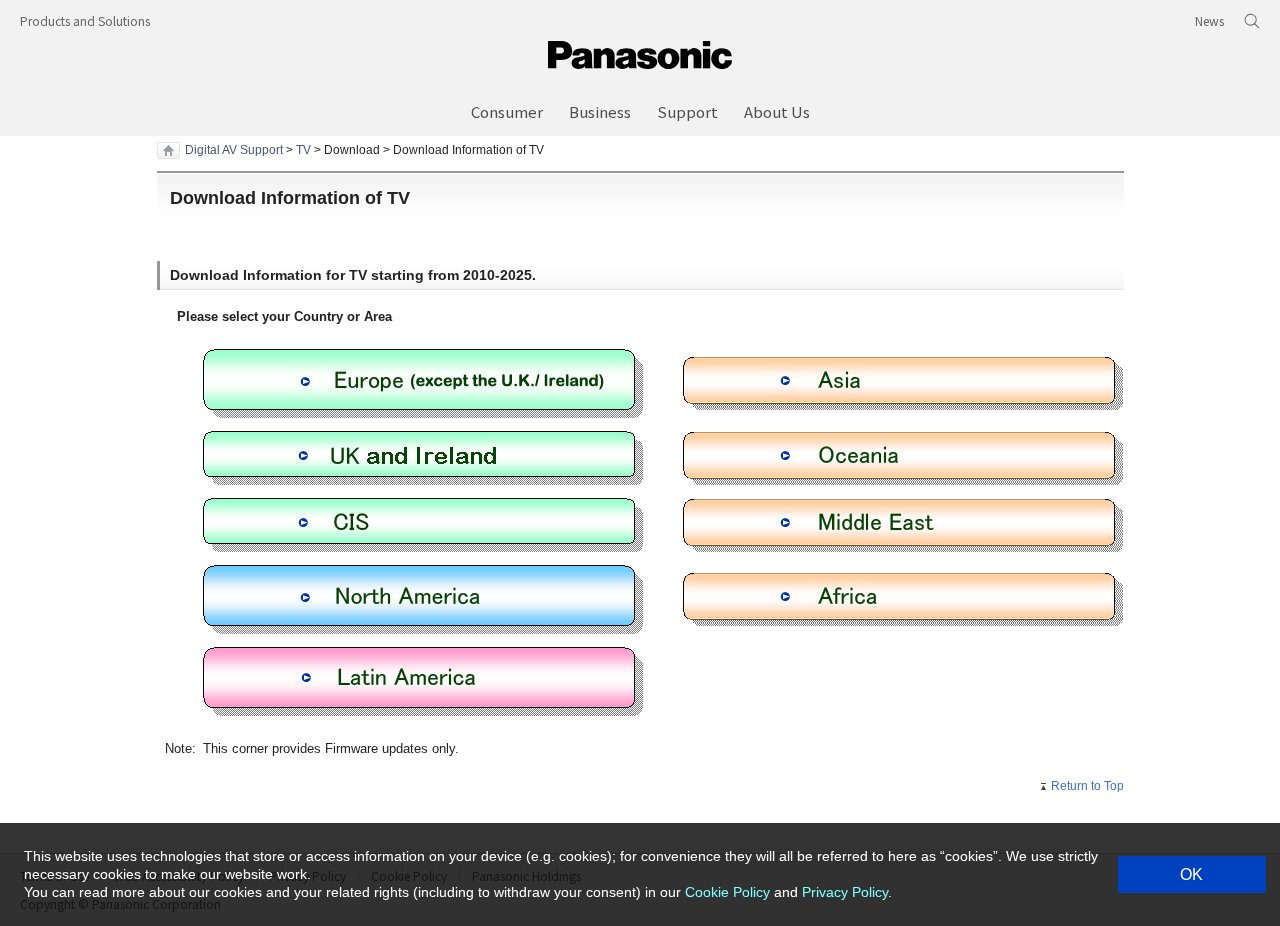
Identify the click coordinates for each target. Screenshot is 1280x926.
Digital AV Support (234, 150)
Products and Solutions (85, 20)
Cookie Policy (727, 892)
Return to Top (1087, 786)
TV (303, 150)
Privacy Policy (845, 892)
